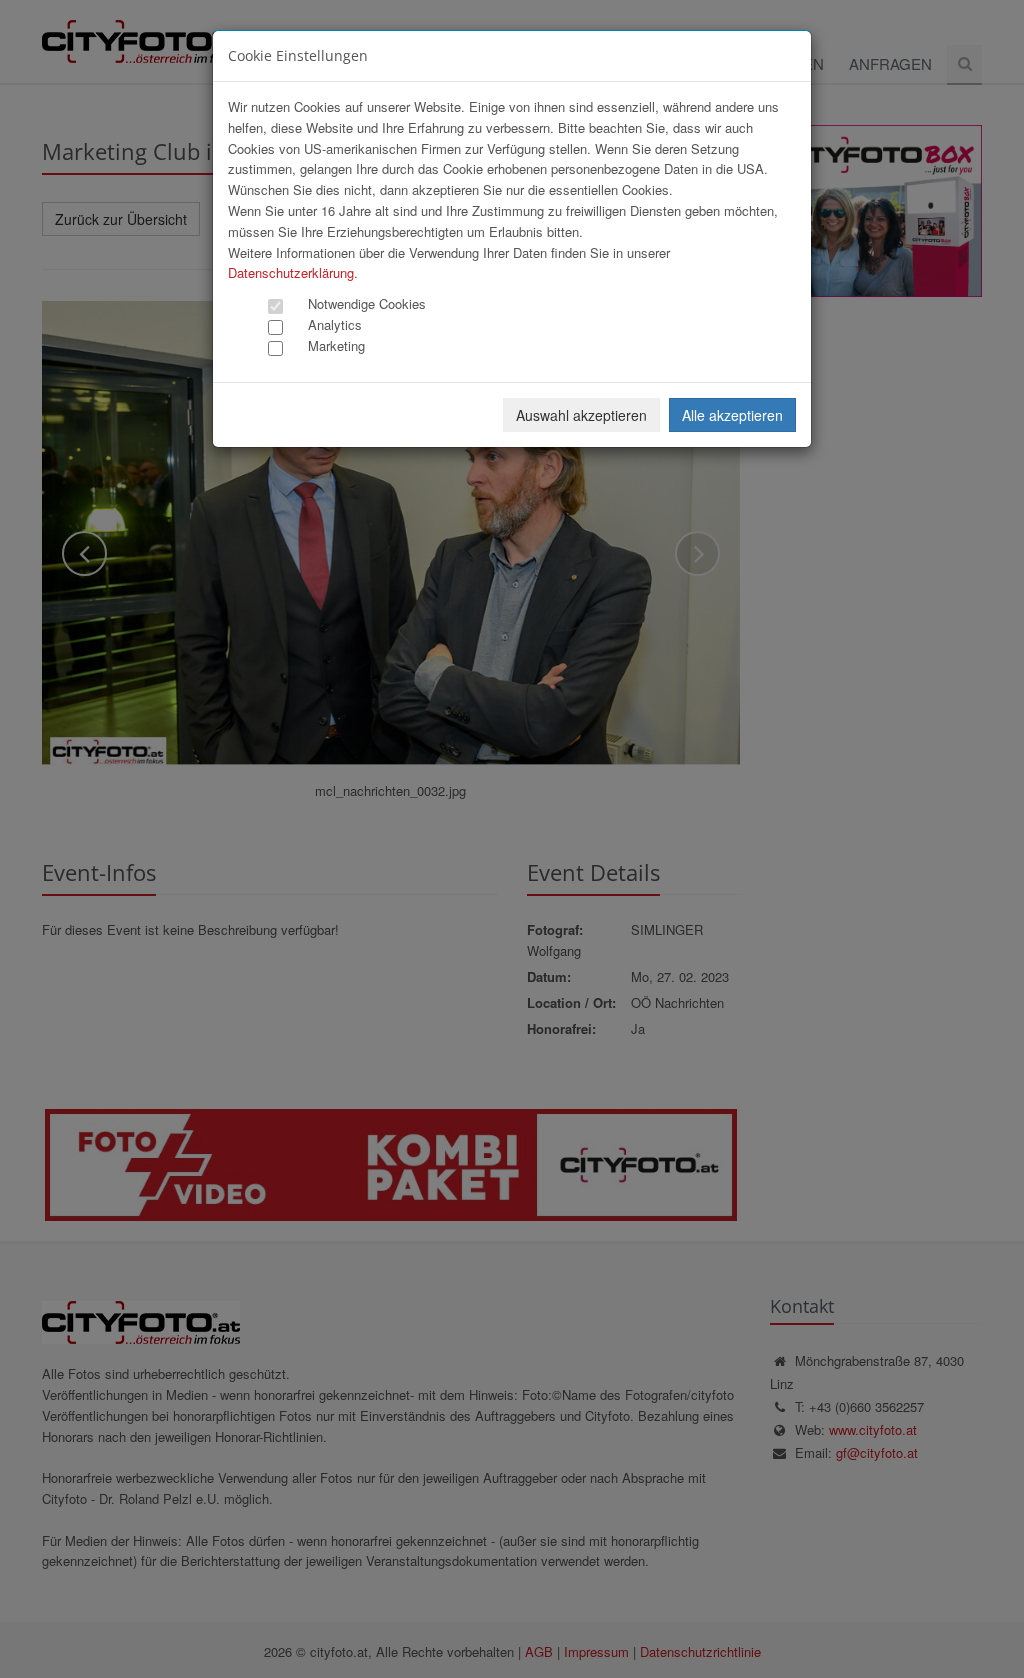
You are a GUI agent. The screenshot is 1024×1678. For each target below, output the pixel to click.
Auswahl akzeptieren (581, 415)
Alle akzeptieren (732, 415)
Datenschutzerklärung (291, 272)
